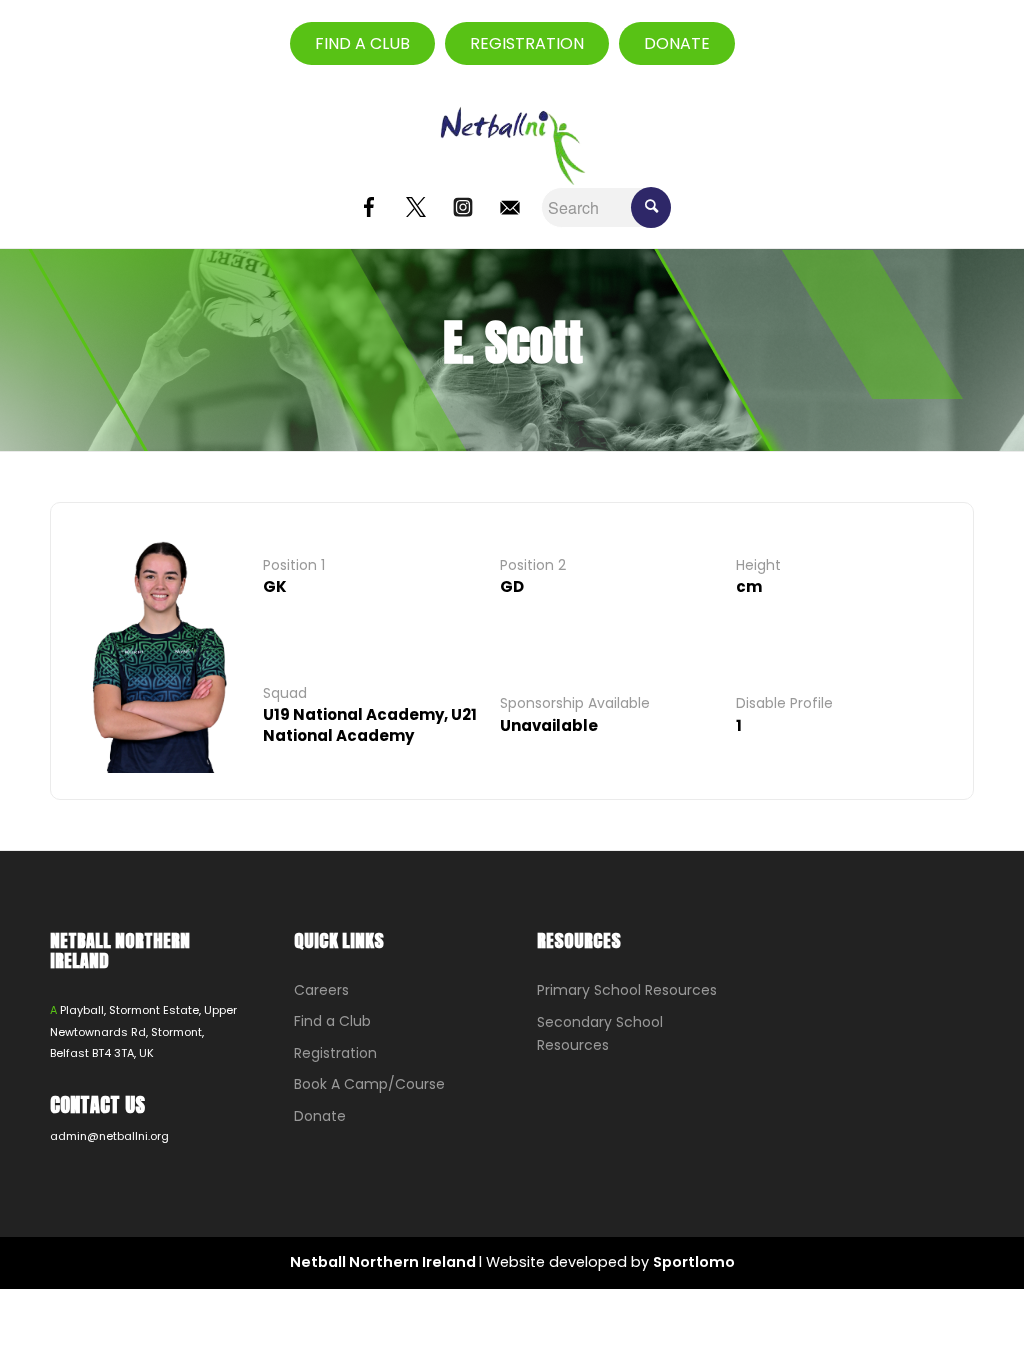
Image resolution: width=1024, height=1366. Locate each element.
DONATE (677, 43)
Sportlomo (694, 1262)
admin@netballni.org (109, 1136)
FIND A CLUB (362, 43)
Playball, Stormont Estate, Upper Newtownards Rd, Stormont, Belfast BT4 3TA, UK (143, 1031)
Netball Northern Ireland (384, 1262)
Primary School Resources (627, 990)
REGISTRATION (527, 43)
